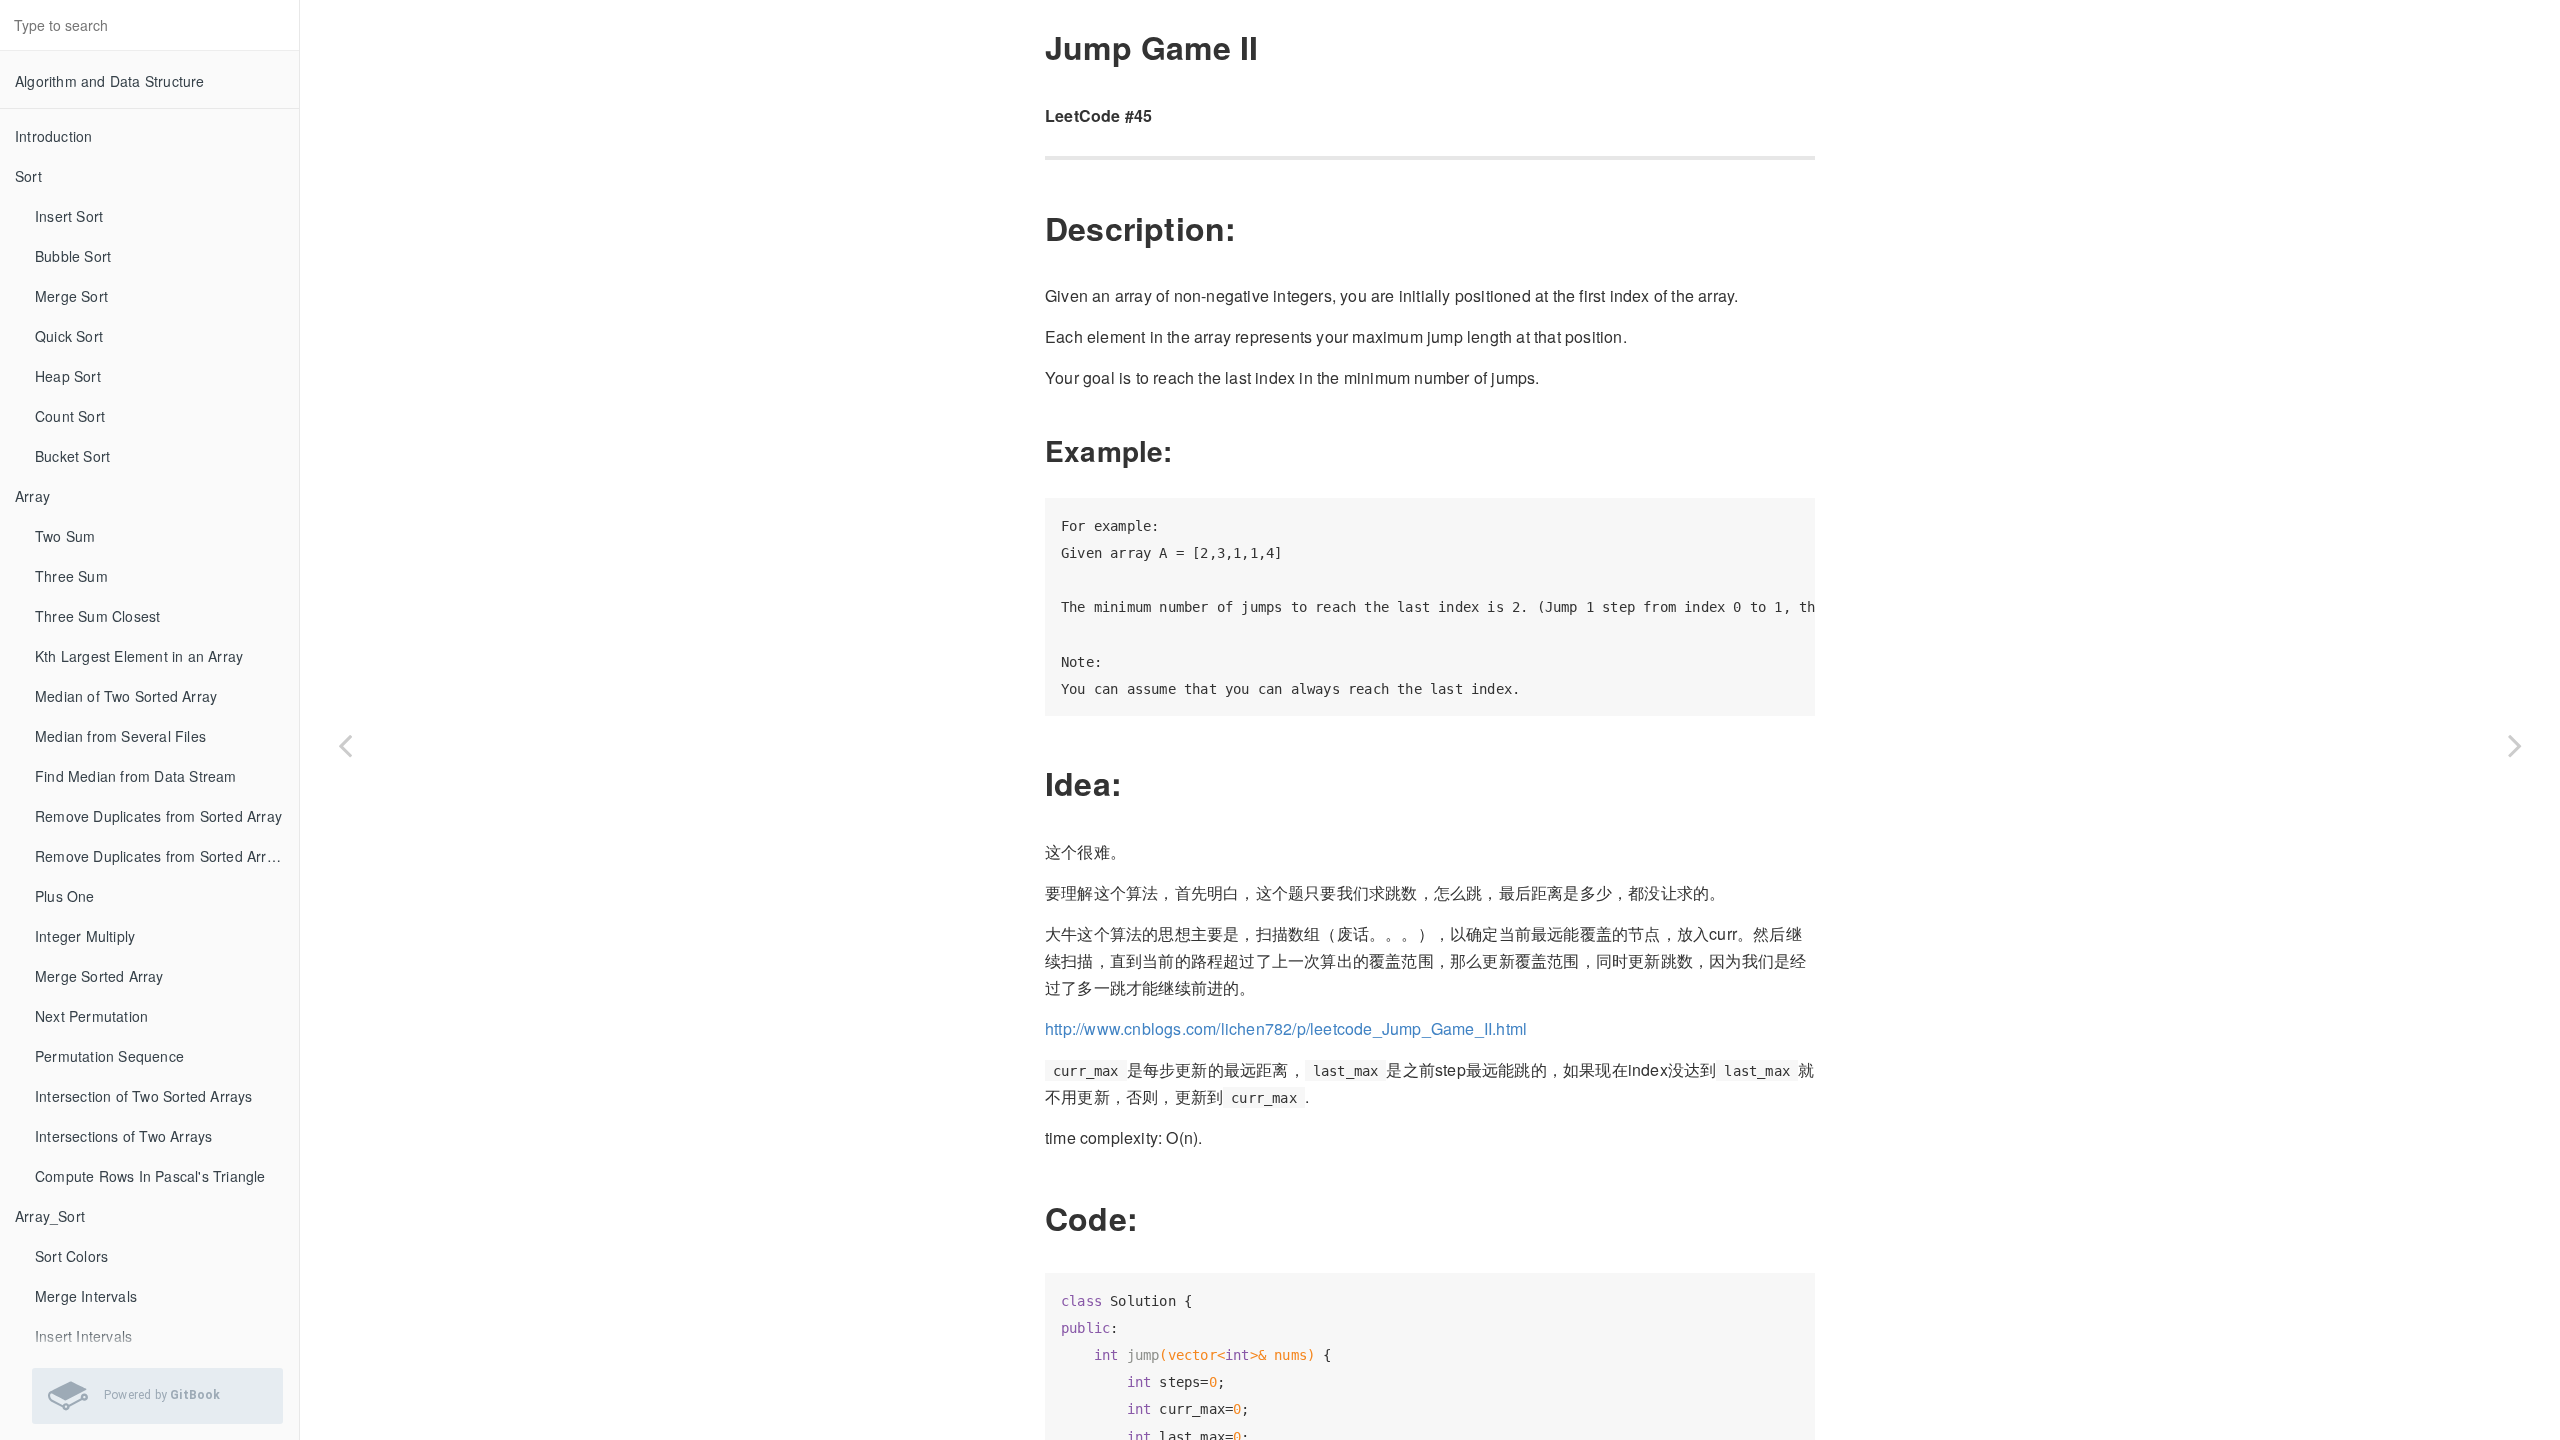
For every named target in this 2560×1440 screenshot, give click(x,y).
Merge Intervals (86, 1296)
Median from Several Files (120, 736)
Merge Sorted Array (99, 976)
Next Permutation (91, 1016)
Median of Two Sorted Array (126, 696)
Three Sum (71, 576)
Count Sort (70, 416)
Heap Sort (68, 376)
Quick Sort (69, 336)
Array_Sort (50, 1216)
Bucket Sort (72, 456)
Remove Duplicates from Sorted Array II (165, 856)
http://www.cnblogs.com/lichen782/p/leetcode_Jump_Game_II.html (1286, 1028)
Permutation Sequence (109, 1056)
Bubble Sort (73, 256)
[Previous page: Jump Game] (345, 745)
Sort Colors (71, 1256)
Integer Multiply (85, 936)
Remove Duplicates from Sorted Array (158, 816)
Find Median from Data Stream (136, 776)
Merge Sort (71, 296)
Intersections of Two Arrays (123, 1136)
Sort (28, 176)
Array (32, 496)
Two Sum (65, 536)
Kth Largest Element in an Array (139, 656)
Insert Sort (69, 216)
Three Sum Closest (97, 616)
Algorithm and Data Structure (110, 81)
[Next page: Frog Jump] (2515, 745)
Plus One (65, 896)
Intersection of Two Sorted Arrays (144, 1096)
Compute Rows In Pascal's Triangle (150, 1176)
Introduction (53, 136)
